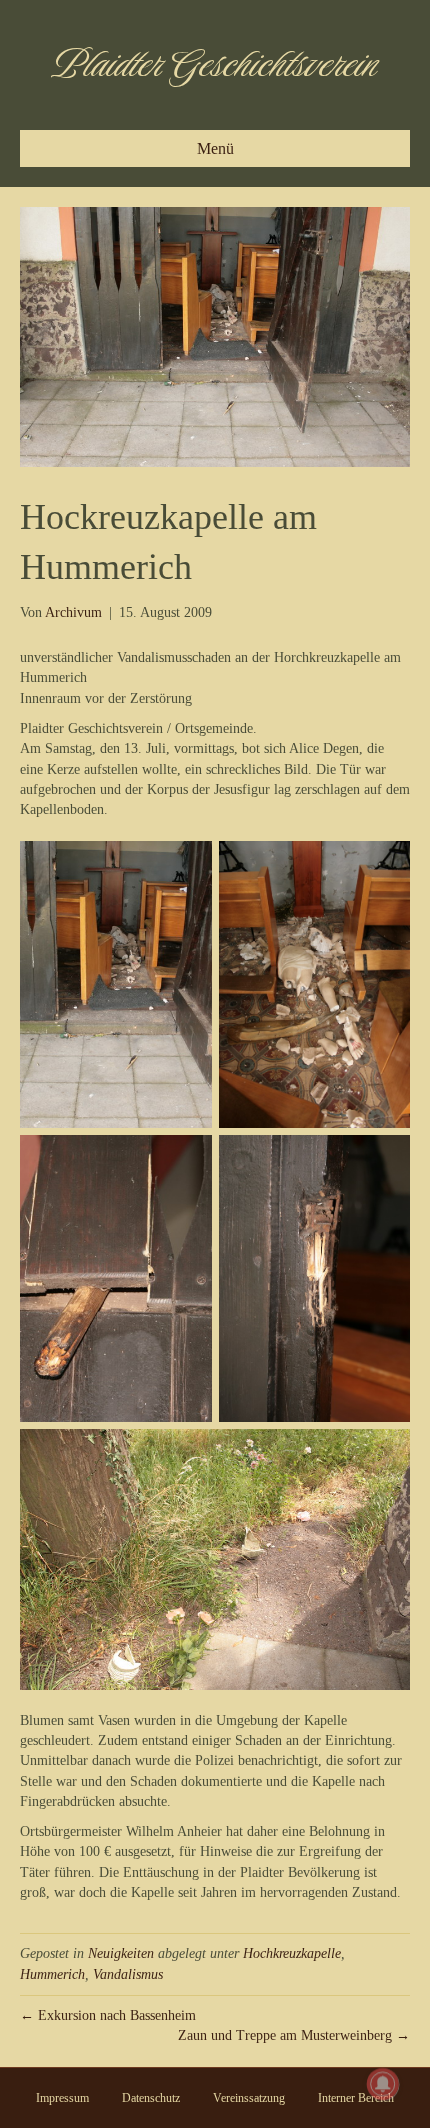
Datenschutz (151, 2098)
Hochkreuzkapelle (292, 1953)
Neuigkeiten (121, 1953)
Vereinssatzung (249, 2098)
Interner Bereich (356, 2098)
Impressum (62, 2098)
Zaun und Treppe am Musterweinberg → (294, 2035)
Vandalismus (128, 1974)
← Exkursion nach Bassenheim (108, 2015)
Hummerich (52, 1974)
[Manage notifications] (383, 2084)
